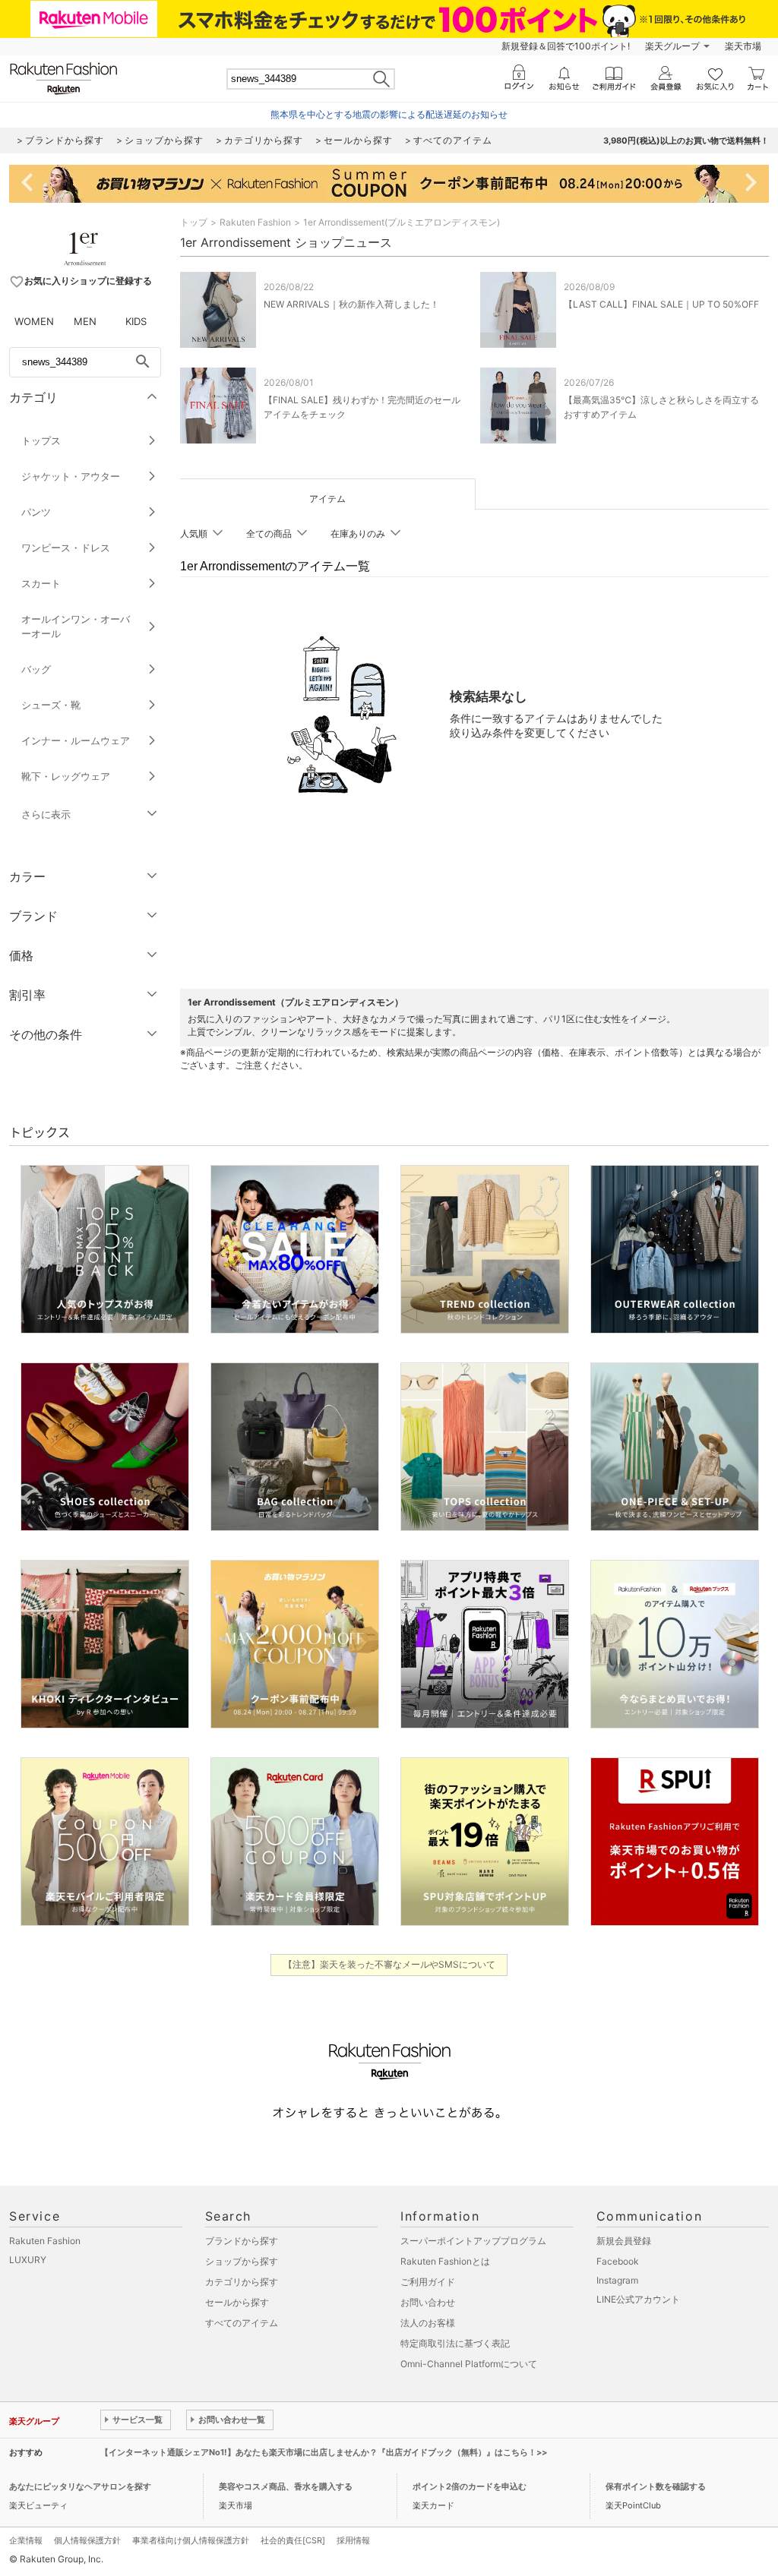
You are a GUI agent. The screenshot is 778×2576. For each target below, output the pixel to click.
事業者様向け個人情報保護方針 (191, 2540)
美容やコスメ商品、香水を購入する (286, 2486)
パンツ (36, 512)
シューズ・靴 (51, 705)
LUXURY (28, 2260)
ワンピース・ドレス (66, 548)
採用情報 (353, 2540)
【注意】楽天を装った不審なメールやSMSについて (389, 1964)
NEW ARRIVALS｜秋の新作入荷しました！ (351, 304)
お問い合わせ (428, 2302)
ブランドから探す (242, 2241)
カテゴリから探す (242, 2282)
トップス (41, 440)
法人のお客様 (428, 2323)
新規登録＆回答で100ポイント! (566, 46)
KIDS (136, 321)
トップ (194, 222)
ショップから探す (242, 2261)
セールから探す (237, 2302)
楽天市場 (743, 46)
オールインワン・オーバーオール (76, 626)
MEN (85, 321)
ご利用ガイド (428, 2282)
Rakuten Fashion (255, 222)
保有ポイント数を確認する (656, 2486)
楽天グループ (672, 46)
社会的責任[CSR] (293, 2540)
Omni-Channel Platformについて (469, 2364)
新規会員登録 (624, 2241)
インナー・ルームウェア (76, 740)
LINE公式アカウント (638, 2299)
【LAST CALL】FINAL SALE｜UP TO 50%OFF (661, 304)
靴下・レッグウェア (66, 776)
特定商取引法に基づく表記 (455, 2343)
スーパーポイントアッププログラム (473, 2241)
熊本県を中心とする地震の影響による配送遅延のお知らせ (389, 114)
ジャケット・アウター (71, 476)
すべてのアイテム (242, 2323)
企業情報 (26, 2540)
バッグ (36, 669)
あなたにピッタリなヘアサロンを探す (80, 2486)
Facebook (618, 2261)
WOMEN (34, 321)
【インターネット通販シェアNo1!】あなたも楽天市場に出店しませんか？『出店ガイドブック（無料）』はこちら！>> (324, 2452)
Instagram (617, 2280)
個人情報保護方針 (87, 2540)
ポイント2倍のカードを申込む (470, 2486)
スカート (41, 583)
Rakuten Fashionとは (445, 2261)
